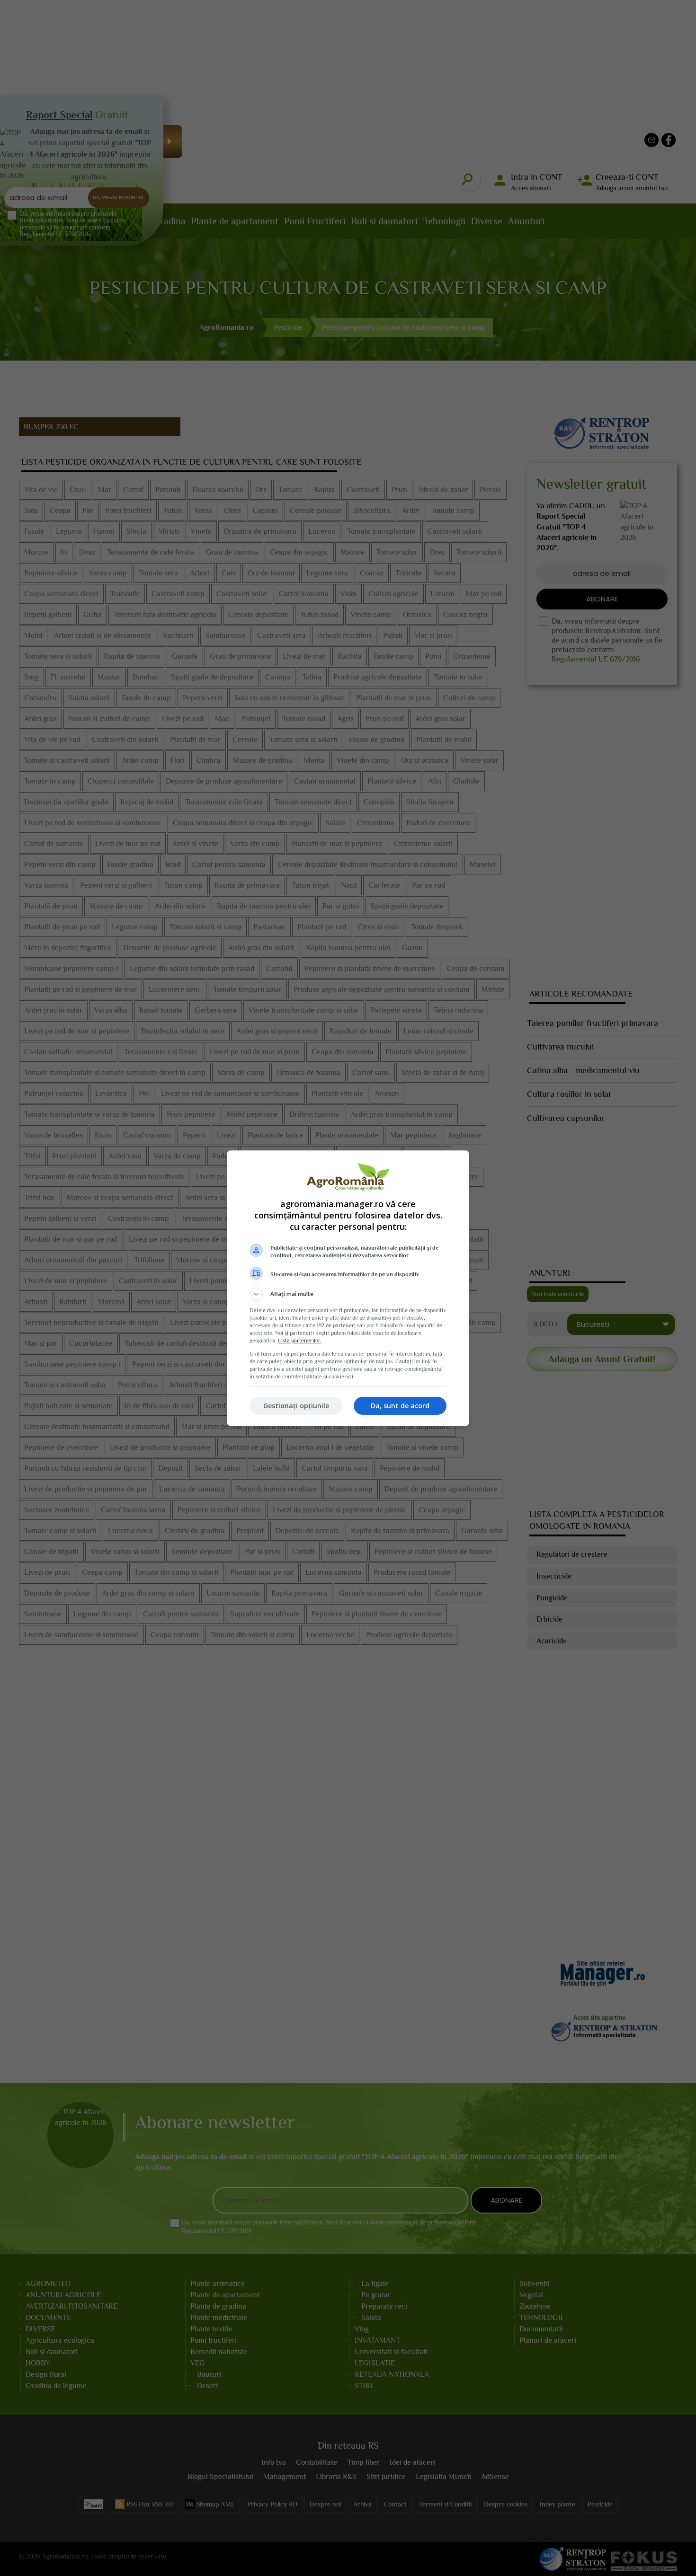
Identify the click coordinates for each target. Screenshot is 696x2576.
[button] (348, 1294)
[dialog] (348, 1288)
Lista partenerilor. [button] (300, 1341)
